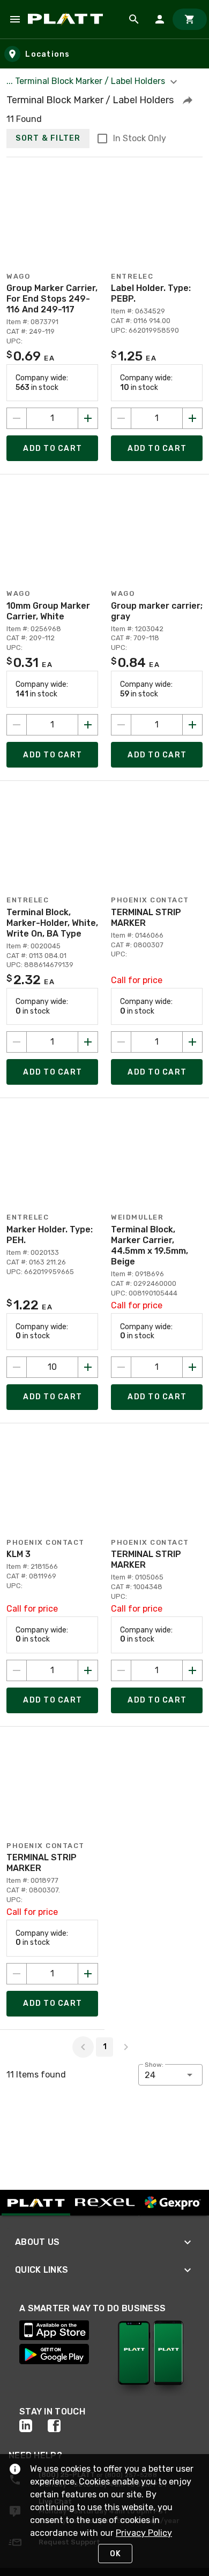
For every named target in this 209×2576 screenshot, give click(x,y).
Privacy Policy (144, 2533)
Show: (154, 2065)
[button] (188, 100)
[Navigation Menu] (15, 19)
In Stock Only (140, 138)
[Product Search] (134, 19)
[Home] (67, 19)
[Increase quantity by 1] (88, 418)
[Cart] (190, 19)
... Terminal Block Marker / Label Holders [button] (87, 81)
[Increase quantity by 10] (88, 1367)
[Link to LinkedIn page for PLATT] (33, 2426)
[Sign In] (160, 19)
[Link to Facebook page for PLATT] (62, 2426)
